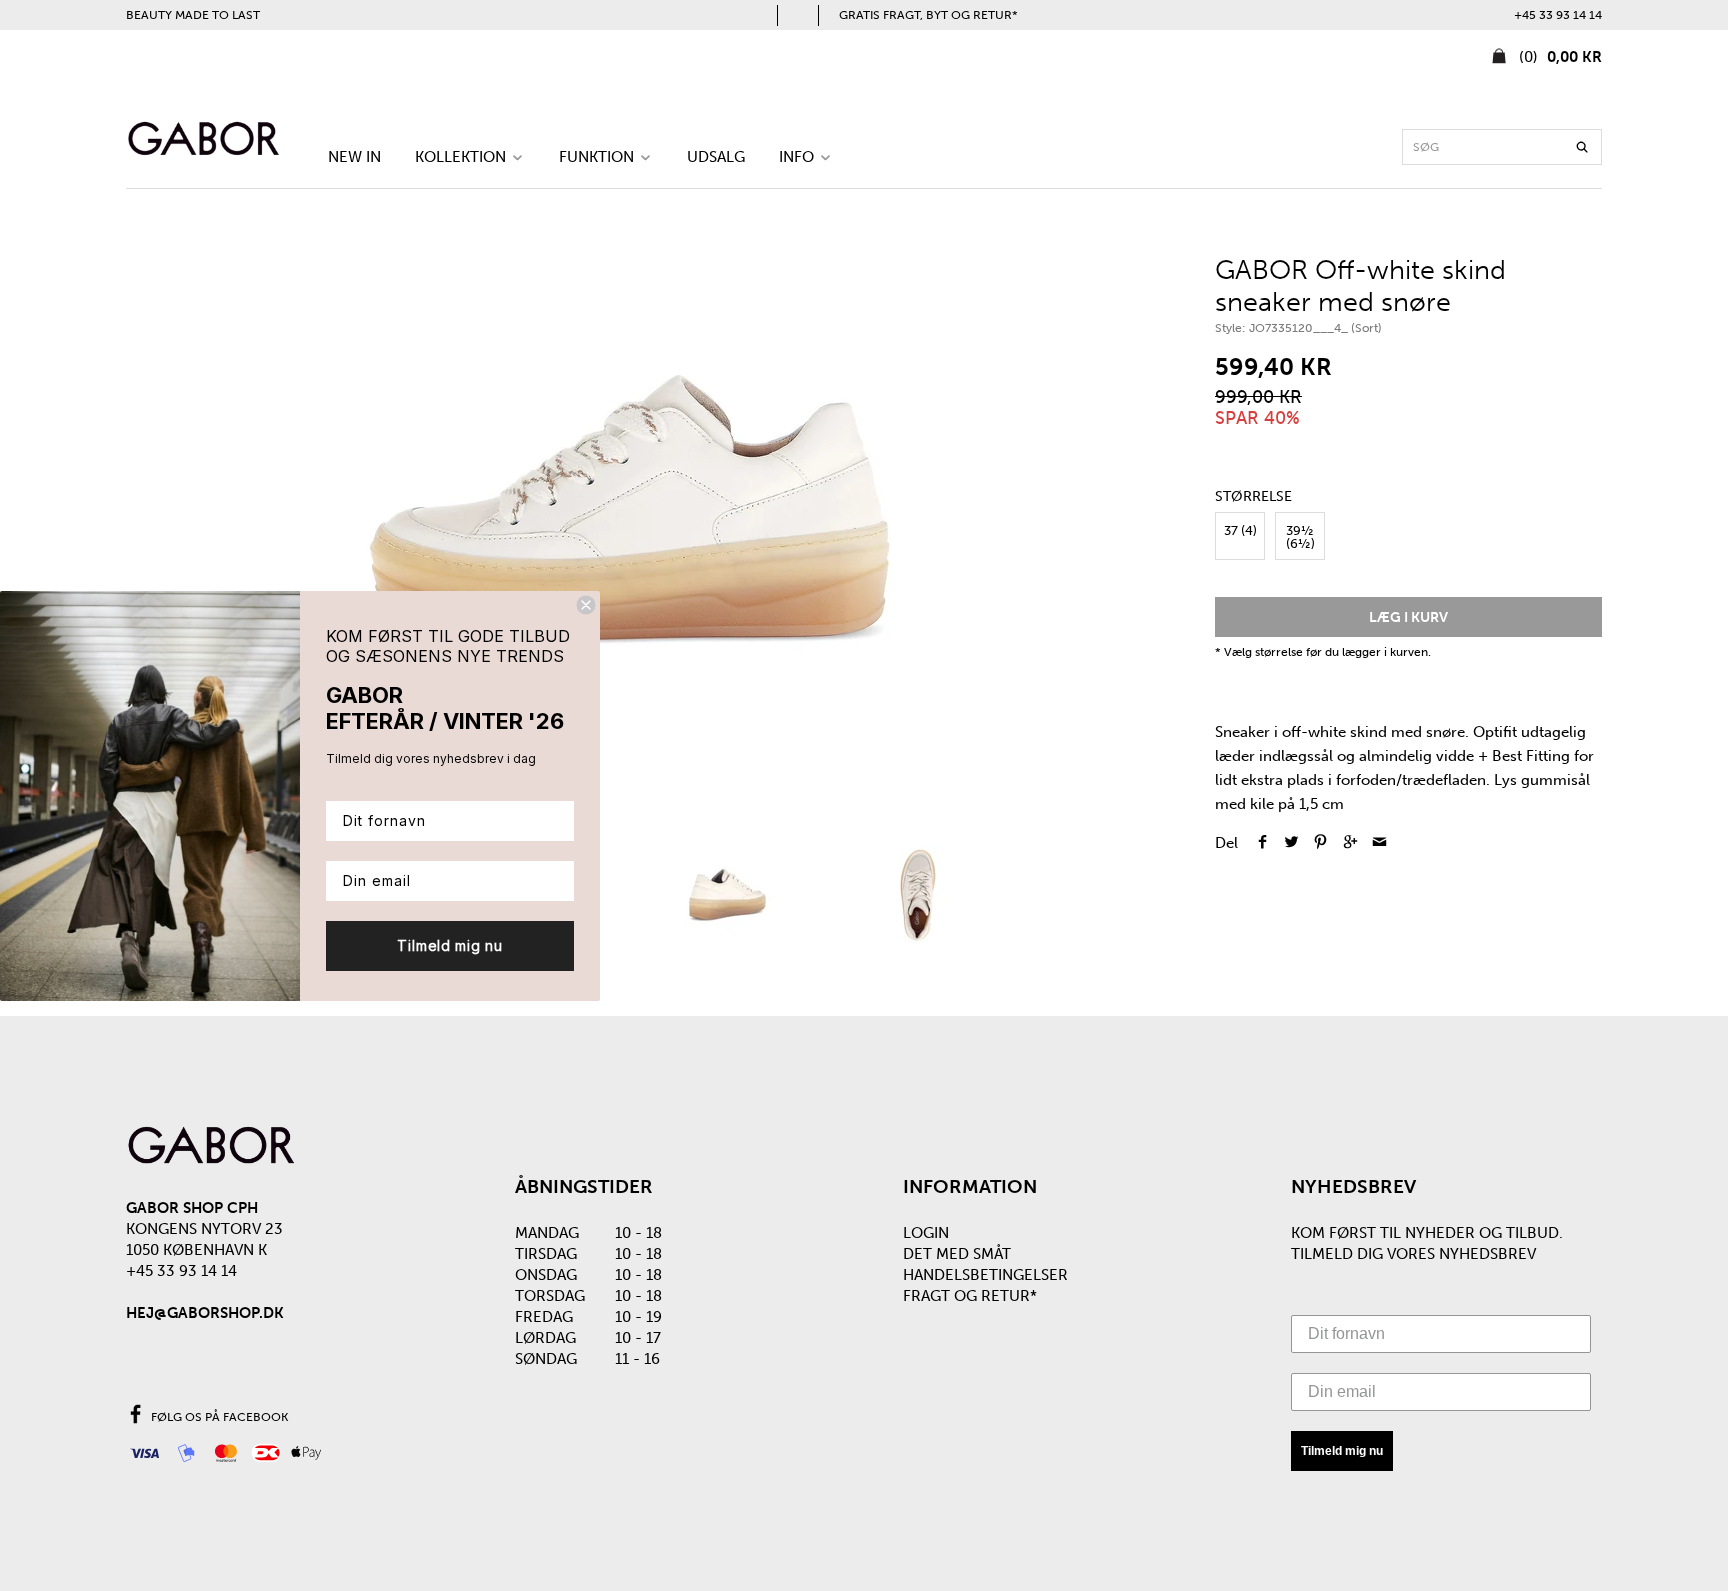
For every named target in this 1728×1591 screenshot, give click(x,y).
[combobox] (1502, 147)
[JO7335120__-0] (631, 519)
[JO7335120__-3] (918, 895)
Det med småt (957, 1254)
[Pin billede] (1320, 843)
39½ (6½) (1300, 537)
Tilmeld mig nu (1342, 1451)
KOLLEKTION (462, 156)
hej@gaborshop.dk (205, 1313)
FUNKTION (598, 156)
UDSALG (716, 156)
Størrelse (1253, 497)
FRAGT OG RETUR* (970, 1296)
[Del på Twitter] (1291, 843)
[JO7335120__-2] (726, 895)
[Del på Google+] (1349, 843)
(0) (1558, 57)
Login (926, 1233)
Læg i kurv (1408, 617)
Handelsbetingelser (985, 1275)
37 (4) (1240, 530)
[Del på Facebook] (1262, 843)
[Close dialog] (586, 605)
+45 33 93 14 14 (1558, 15)
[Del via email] (1379, 843)
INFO (798, 156)
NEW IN (354, 156)
